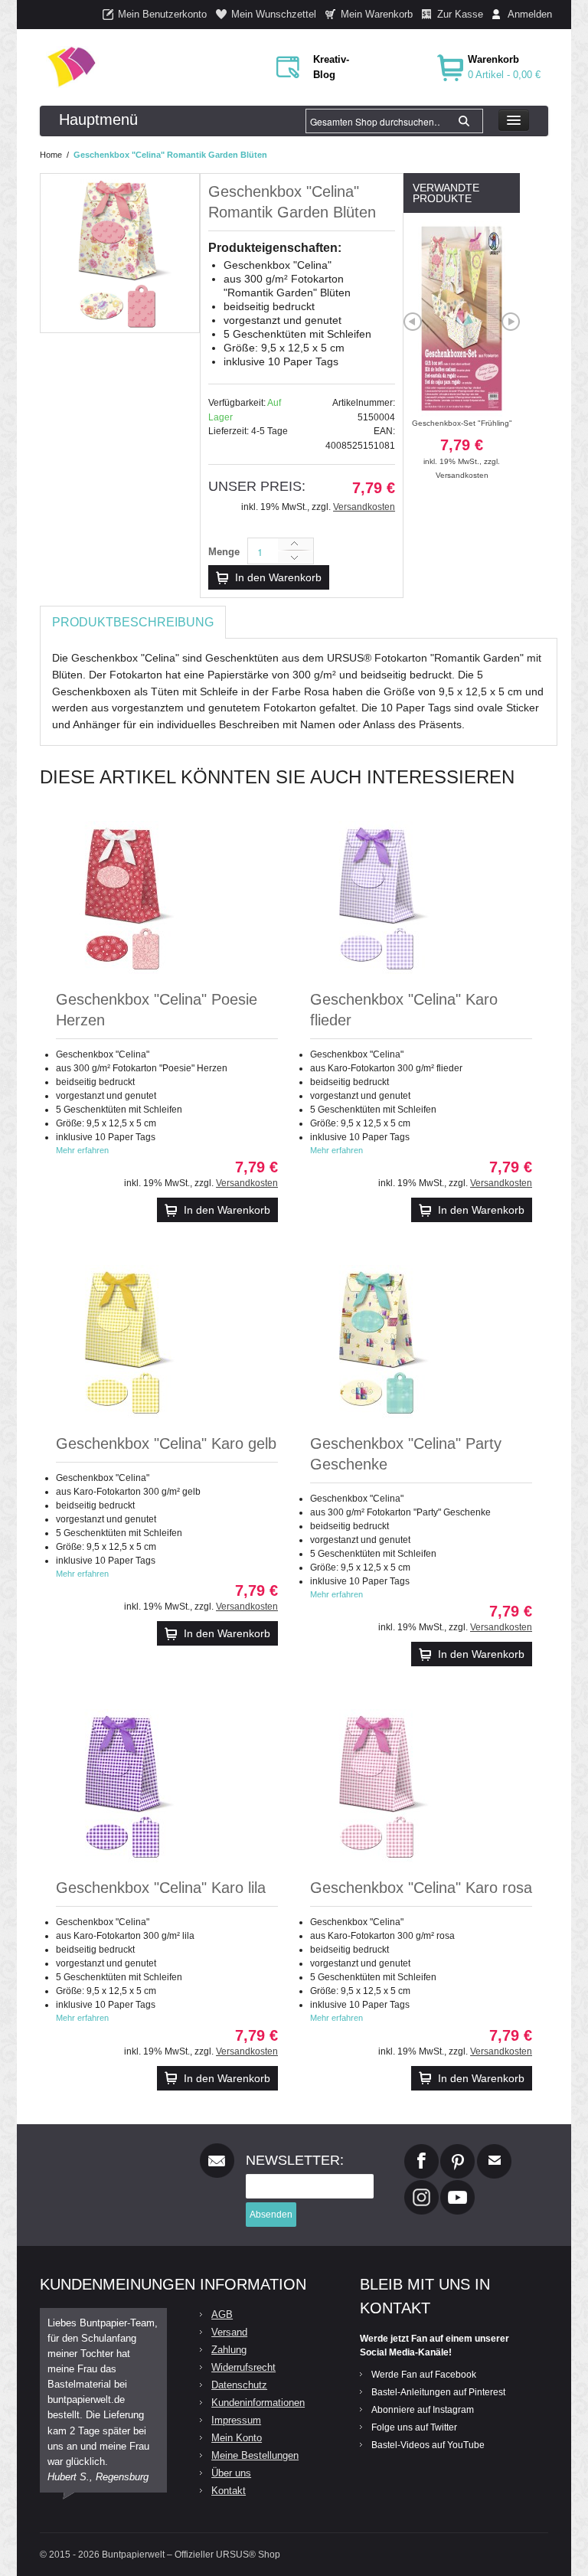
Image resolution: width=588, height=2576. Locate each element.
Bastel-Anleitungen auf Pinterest (438, 2392)
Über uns (231, 2473)
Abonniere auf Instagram (423, 2410)
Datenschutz (239, 2385)
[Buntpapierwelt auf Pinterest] (458, 2150)
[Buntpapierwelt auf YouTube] (457, 2186)
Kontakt (229, 2491)
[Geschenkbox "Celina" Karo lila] (125, 1786)
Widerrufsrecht (243, 2367)
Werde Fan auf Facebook (424, 2375)
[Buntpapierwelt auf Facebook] (421, 2150)
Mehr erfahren (82, 1150)
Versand (229, 2332)
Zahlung (229, 2350)
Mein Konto (237, 2438)
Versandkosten (364, 507)
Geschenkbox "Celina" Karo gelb (166, 1443)
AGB (222, 2314)
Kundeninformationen (258, 2403)
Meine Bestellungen (255, 2455)
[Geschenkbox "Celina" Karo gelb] (125, 1342)
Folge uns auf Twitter (414, 2427)
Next (511, 322)
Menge (224, 552)
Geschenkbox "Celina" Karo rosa (421, 1888)
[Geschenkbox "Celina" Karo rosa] (379, 1786)
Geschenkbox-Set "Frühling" (462, 442)
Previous (413, 322)
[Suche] (464, 121)
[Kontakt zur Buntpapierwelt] (494, 2150)
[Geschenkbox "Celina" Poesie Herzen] (125, 897)
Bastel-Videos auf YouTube (428, 2445)
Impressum (236, 2420)
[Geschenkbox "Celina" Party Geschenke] (379, 1342)
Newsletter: (295, 2160)
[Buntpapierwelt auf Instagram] (421, 2186)
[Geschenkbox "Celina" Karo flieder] (379, 897)
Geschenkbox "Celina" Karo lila (161, 1888)
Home (51, 155)
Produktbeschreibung (133, 622)
